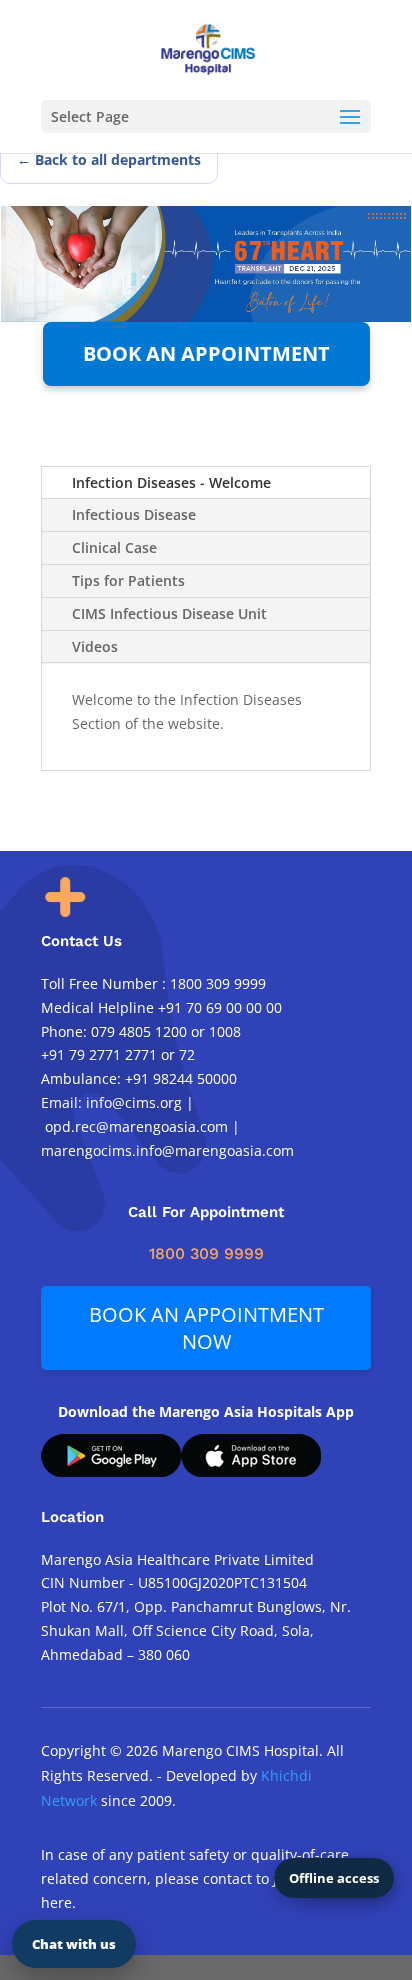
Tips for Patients (128, 580)
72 (187, 1054)
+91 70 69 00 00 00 (220, 1007)
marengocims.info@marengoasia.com (169, 1150)
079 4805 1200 (139, 1031)
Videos (95, 646)
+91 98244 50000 (181, 1078)
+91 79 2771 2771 (99, 1054)
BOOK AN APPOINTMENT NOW (206, 1328)
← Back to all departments (109, 159)
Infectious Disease (134, 514)
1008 (225, 1031)
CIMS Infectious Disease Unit (169, 613)
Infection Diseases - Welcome (171, 482)
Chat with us (74, 1944)
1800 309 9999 (218, 983)
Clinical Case (114, 547)
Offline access (334, 1878)
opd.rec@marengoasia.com (136, 1126)
